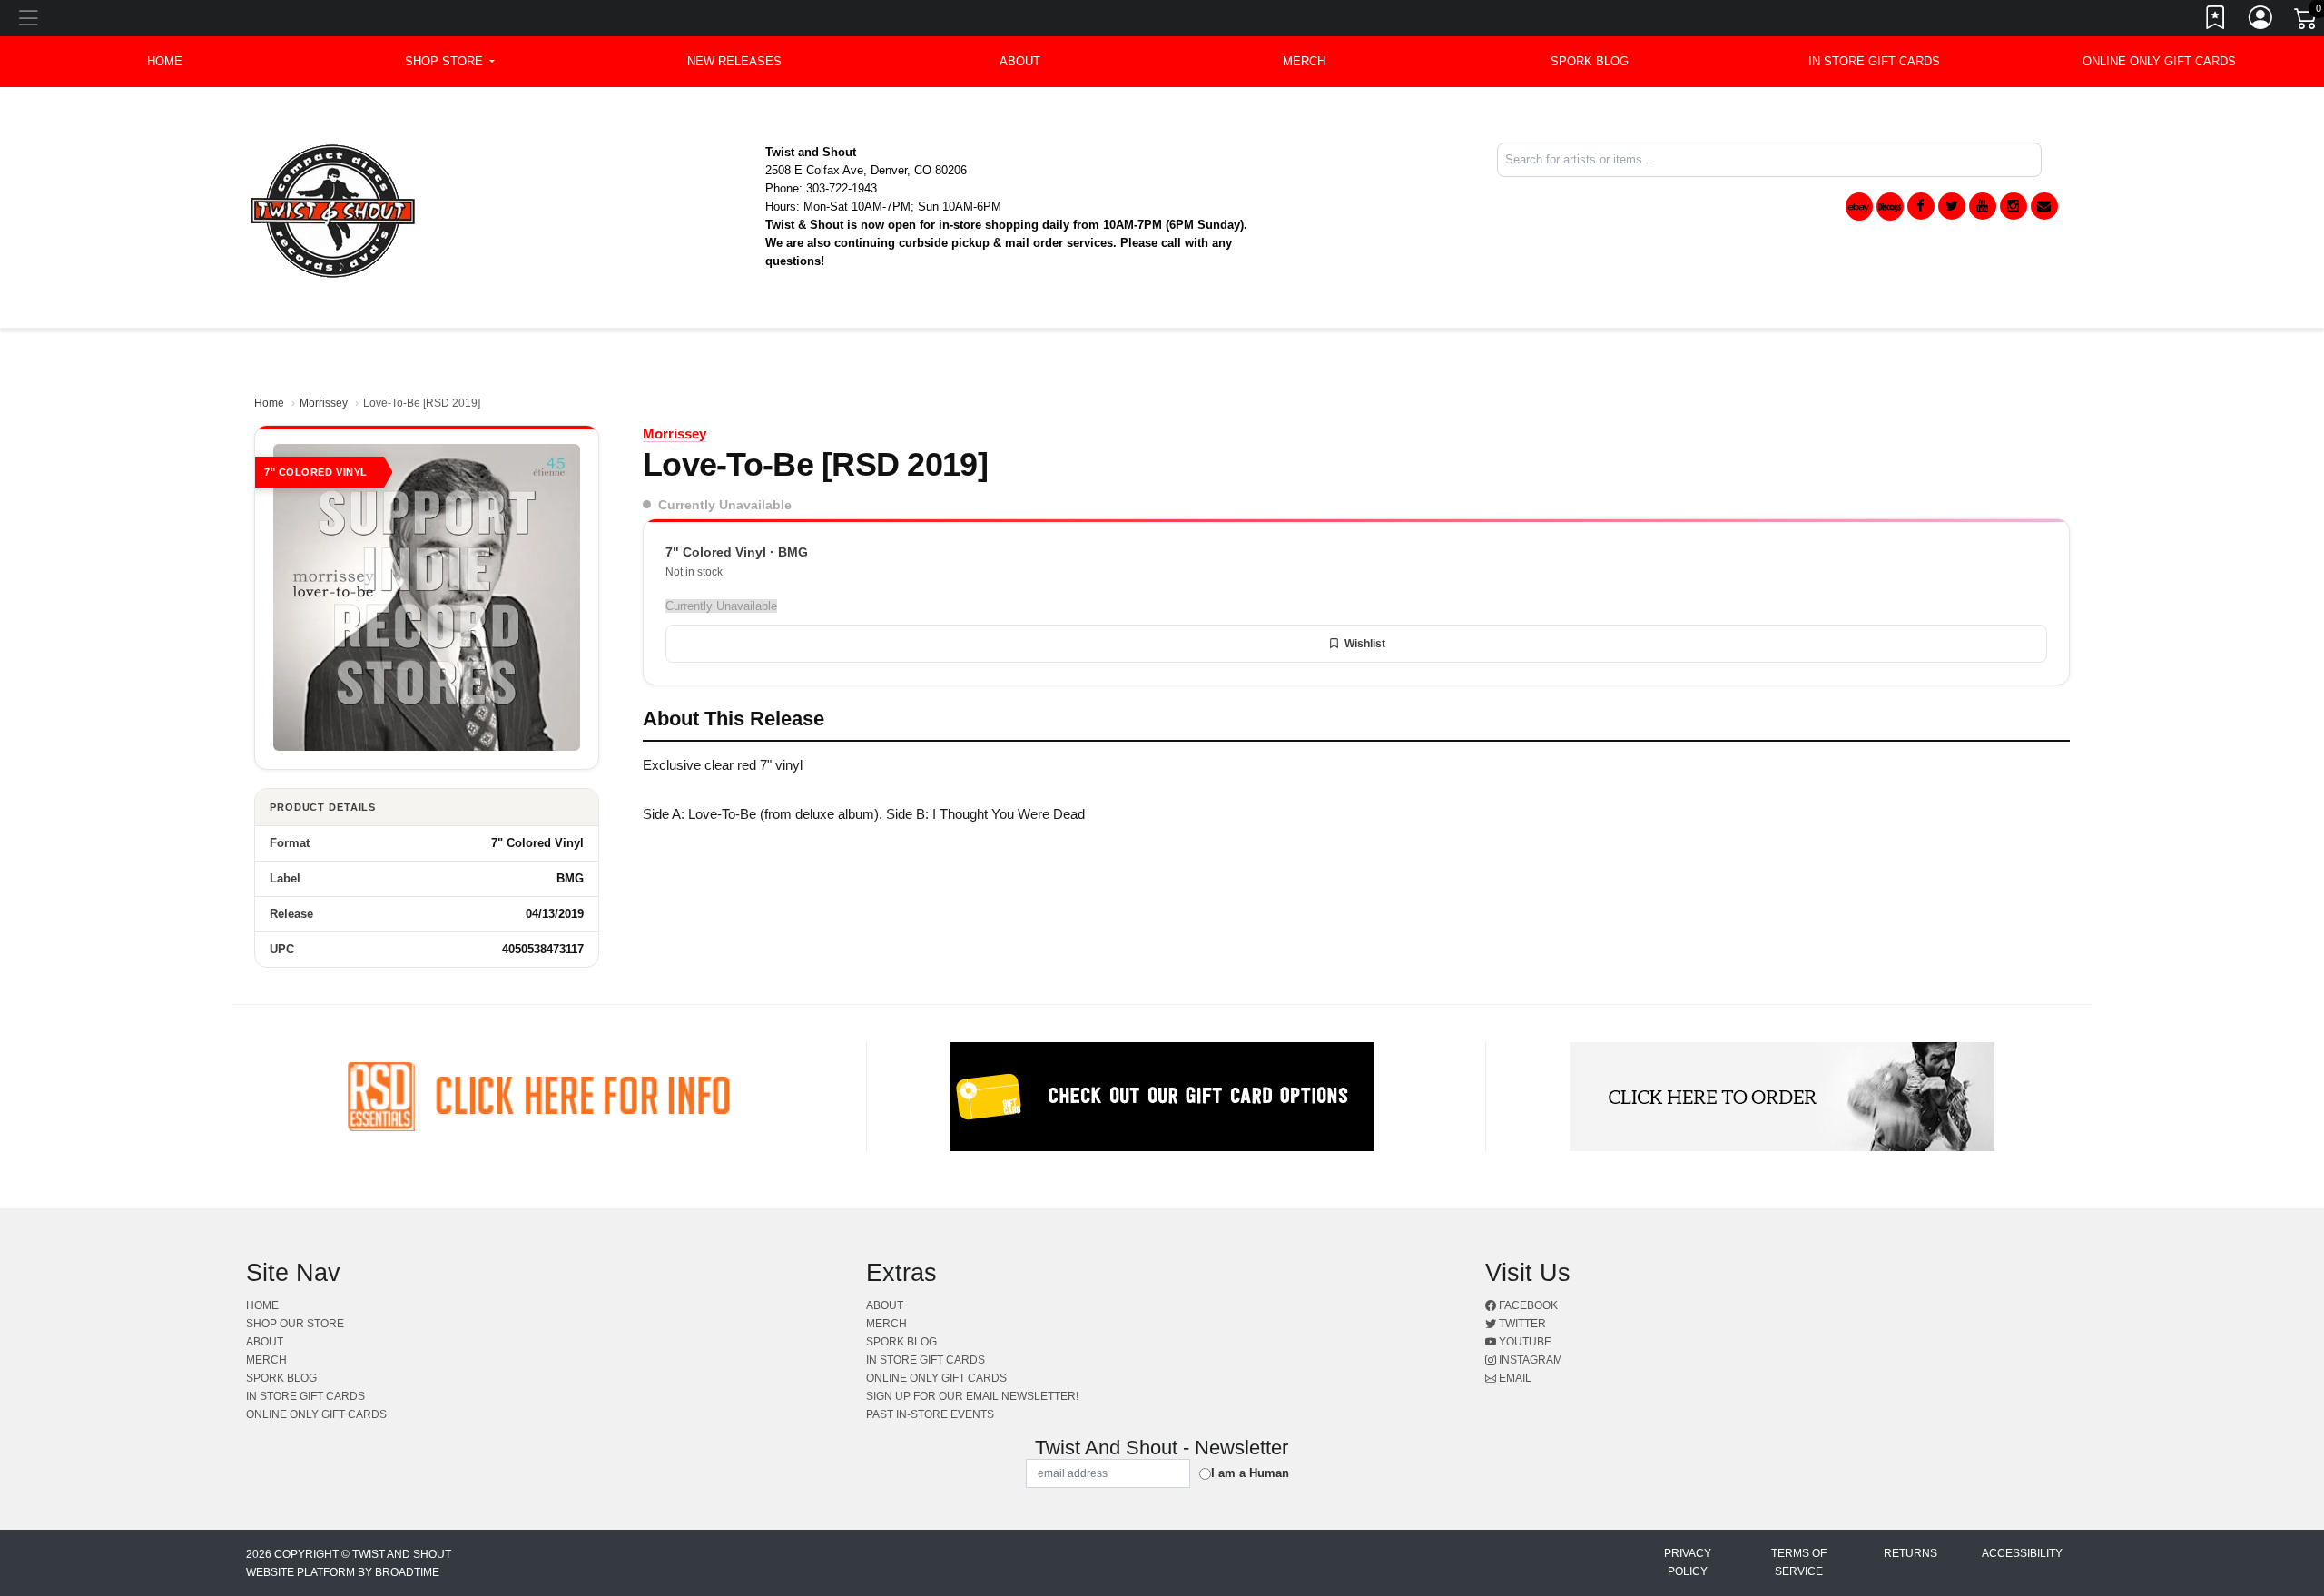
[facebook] (1921, 206)
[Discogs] (1890, 207)
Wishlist (1365, 644)
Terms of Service (1799, 1562)
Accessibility (2022, 1553)
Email (1514, 1378)
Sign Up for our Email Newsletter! (972, 1396)
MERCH (1304, 61)
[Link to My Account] (2261, 21)
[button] (450, 62)
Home (269, 403)
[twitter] (1952, 206)
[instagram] (2014, 206)
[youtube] (1983, 206)
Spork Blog (1590, 61)
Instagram (1529, 1360)
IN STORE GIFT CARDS (1874, 61)
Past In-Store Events (930, 1414)
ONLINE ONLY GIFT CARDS (2159, 61)
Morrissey (324, 403)
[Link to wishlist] (2216, 21)
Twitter (1521, 1324)
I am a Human (1250, 1473)
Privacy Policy (1688, 1562)
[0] (2307, 22)
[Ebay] (1859, 207)
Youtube (1524, 1342)
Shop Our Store (295, 1324)
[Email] (2044, 206)
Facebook (1527, 1305)
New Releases (734, 61)
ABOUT (1020, 61)
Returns (1910, 1553)
